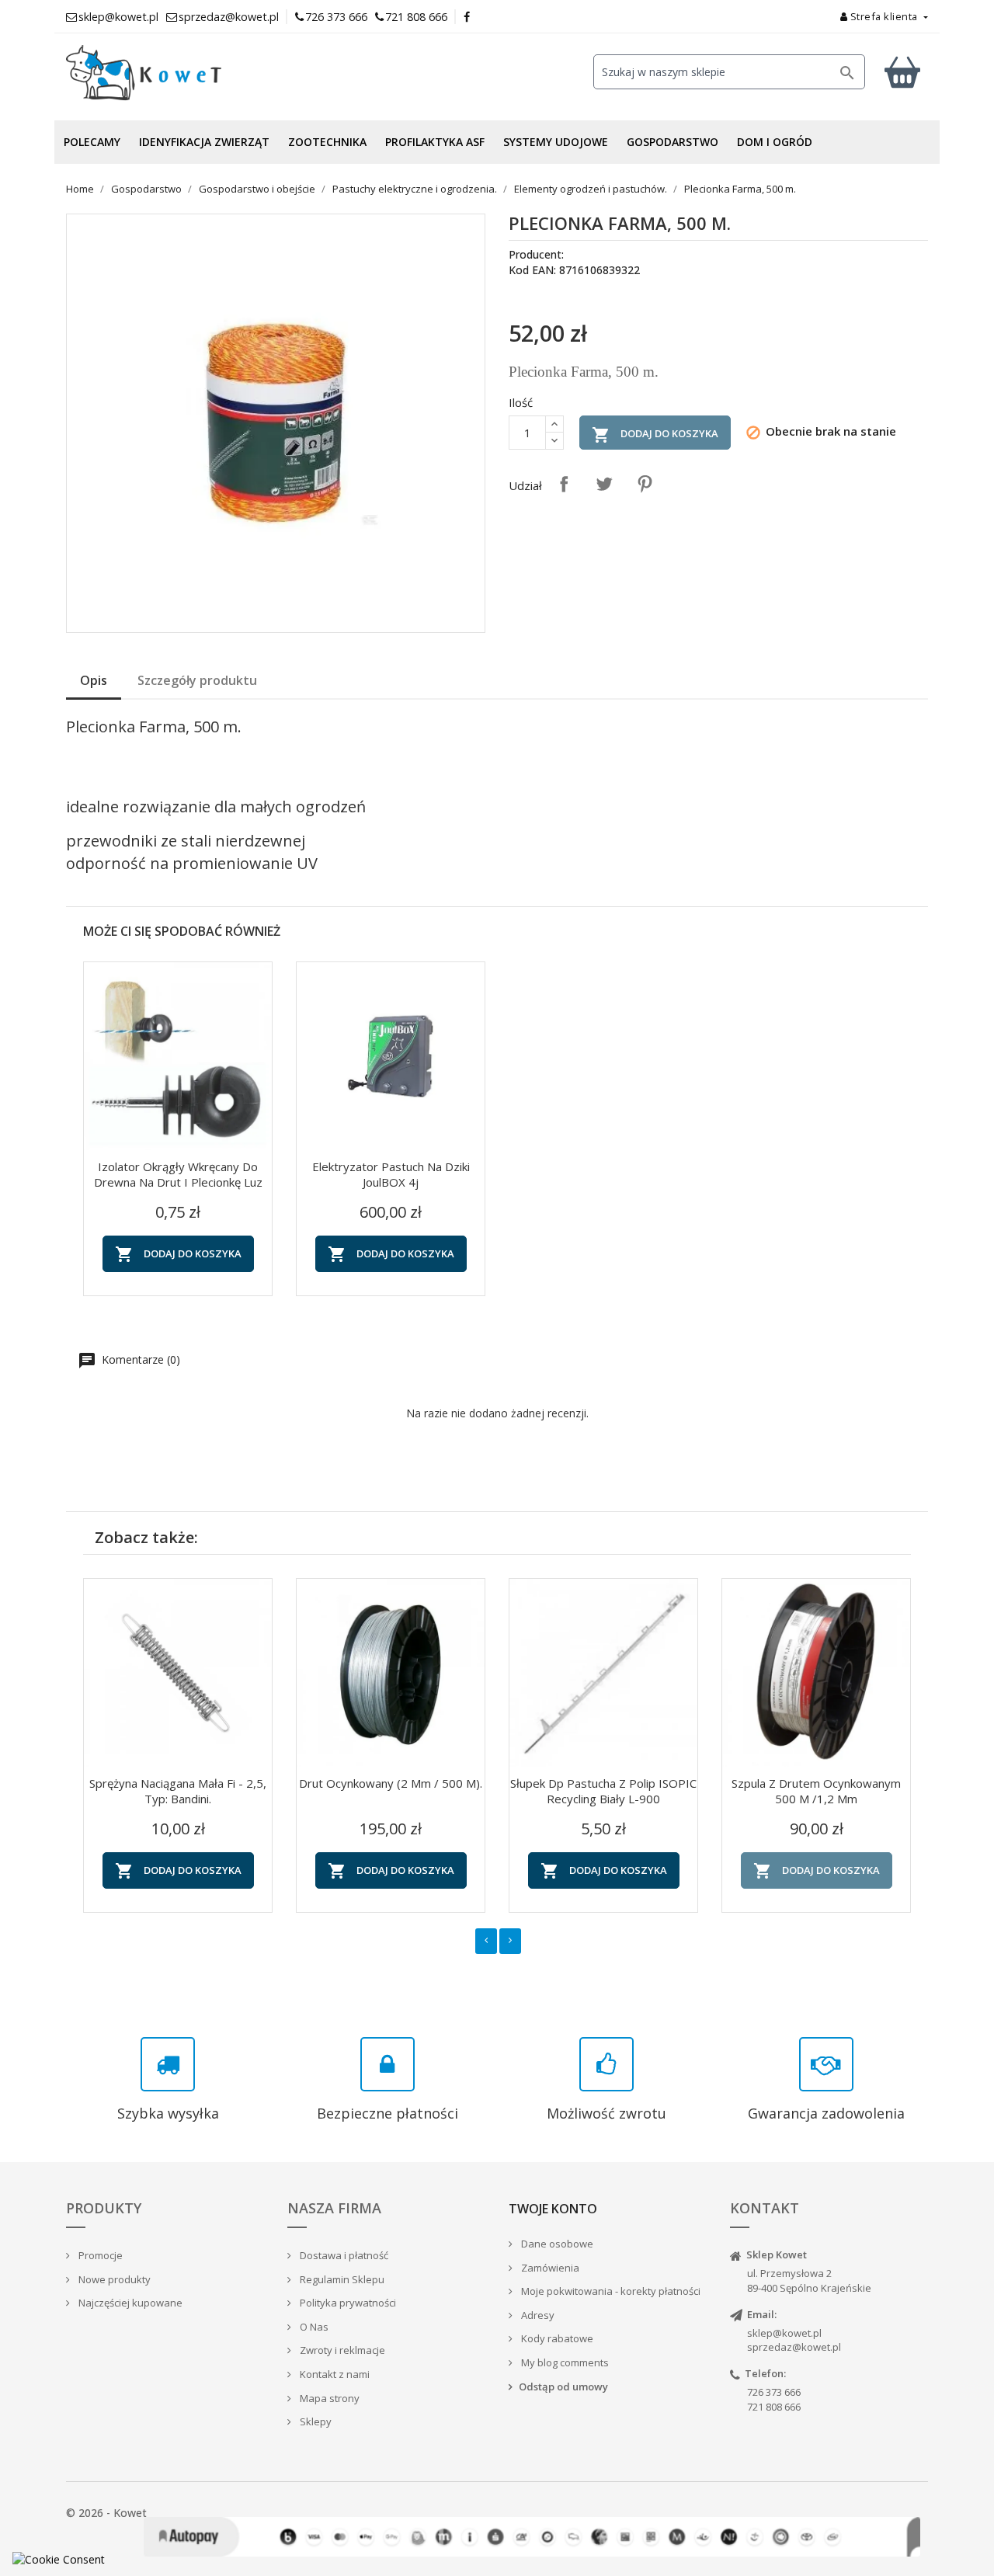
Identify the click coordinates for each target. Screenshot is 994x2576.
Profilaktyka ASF (435, 142)
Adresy (537, 2315)
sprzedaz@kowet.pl (794, 2347)
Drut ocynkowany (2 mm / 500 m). (391, 1783)
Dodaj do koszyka (655, 435)
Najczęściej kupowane (129, 2303)
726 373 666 (336, 17)
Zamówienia (549, 2268)
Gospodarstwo (673, 142)
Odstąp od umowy (563, 2387)
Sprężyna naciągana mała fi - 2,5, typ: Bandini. (178, 1791)
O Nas (313, 2327)
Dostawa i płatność (343, 2255)
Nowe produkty (113, 2279)
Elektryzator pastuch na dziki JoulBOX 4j (391, 1174)
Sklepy (315, 2421)
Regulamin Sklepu (341, 2279)
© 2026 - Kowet (106, 2513)
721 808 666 (416, 17)
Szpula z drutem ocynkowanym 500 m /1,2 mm (816, 1791)
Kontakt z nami (334, 2374)
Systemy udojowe (556, 142)
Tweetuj (604, 484)
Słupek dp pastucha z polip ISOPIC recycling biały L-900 (603, 1791)
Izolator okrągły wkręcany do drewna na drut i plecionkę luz (178, 1174)
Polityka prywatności (347, 2303)
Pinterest (645, 484)
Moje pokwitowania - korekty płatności (610, 2291)
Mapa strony (328, 2398)
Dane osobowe (556, 2244)
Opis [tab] (94, 680)
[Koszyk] (902, 72)
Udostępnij (564, 484)
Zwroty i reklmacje (341, 2350)
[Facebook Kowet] (467, 17)
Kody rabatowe (556, 2338)
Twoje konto (553, 2209)
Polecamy (92, 142)
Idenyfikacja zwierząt (204, 142)
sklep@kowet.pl (784, 2333)
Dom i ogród (775, 142)
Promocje (99, 2255)
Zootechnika (327, 142)
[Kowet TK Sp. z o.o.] (202, 73)
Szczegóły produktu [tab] (197, 680)
